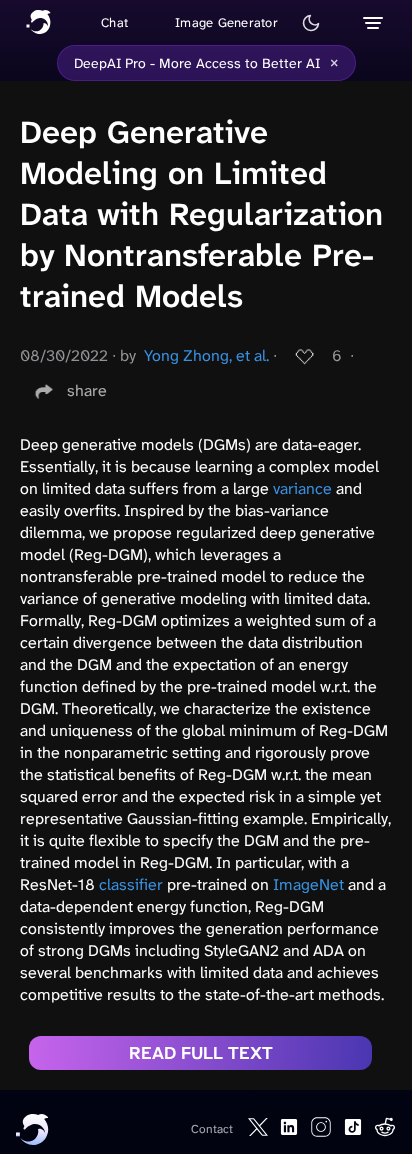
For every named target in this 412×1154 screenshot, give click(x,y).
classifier (131, 884)
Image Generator (226, 22)
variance (302, 488)
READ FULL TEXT (201, 1053)
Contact (212, 1129)
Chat (114, 22)
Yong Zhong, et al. (206, 355)
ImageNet (308, 884)
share (87, 390)
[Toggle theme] (311, 23)
